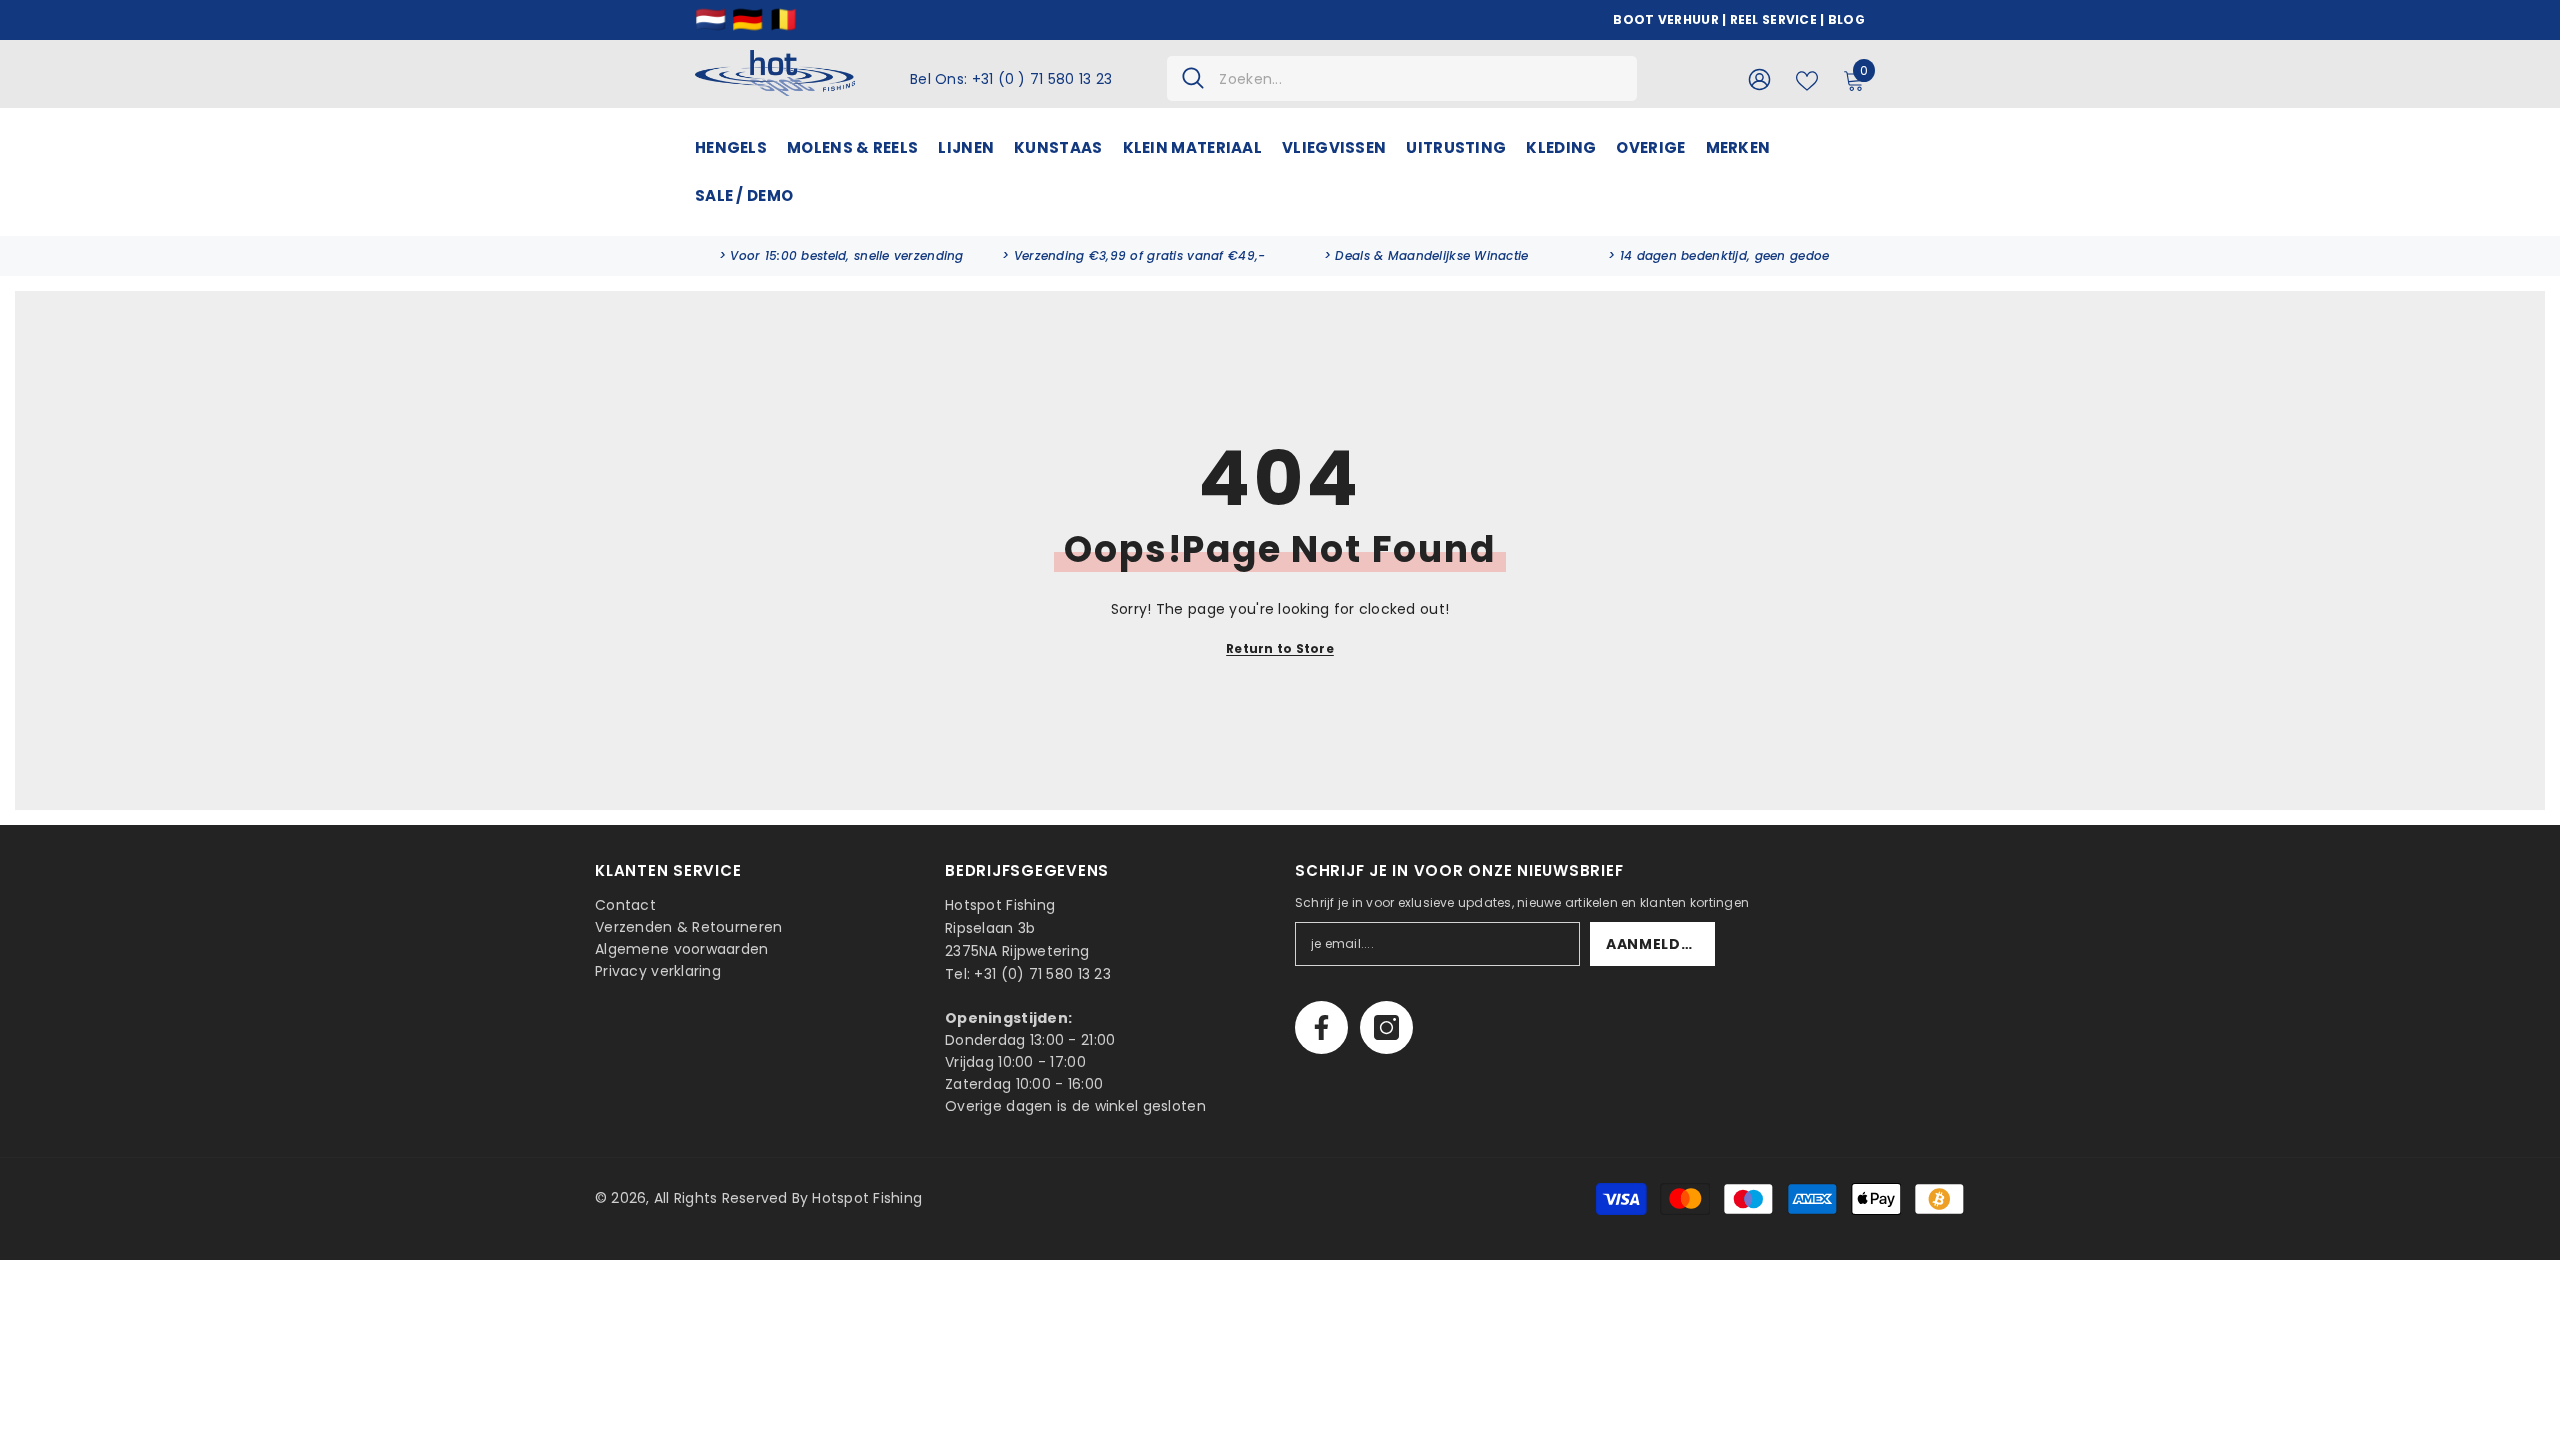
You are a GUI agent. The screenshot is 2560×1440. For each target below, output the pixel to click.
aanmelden (1653, 944)
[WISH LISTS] (1807, 79)
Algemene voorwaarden (682, 949)
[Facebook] (1321, 1027)
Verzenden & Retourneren (688, 927)
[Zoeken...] (1402, 78)
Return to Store (1280, 648)
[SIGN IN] (1759, 78)
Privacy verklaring (658, 971)
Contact (625, 905)
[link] (841, 256)
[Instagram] (1386, 1027)
